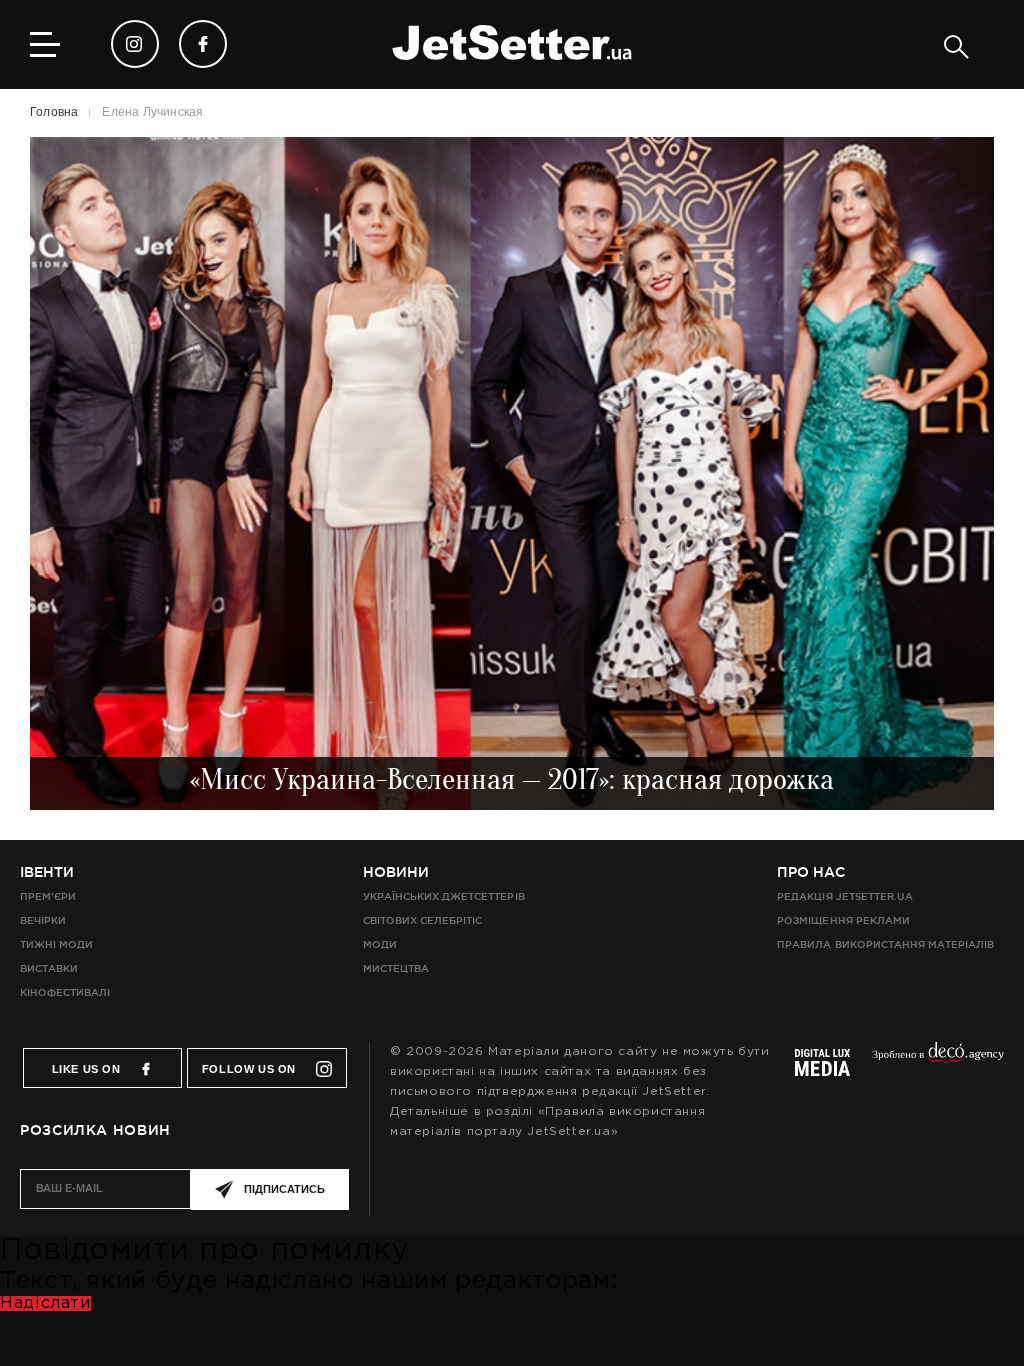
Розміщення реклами (843, 920)
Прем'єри (48, 896)
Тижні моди (56, 944)
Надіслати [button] (45, 1303)
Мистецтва (396, 968)
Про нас (811, 872)
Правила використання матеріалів (885, 944)
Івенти (47, 872)
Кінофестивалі (65, 992)
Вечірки (43, 920)
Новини (396, 872)
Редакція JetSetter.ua (844, 896)
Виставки (49, 968)
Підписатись (284, 1189)
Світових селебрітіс (422, 920)
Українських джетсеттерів (443, 896)
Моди (380, 944)
